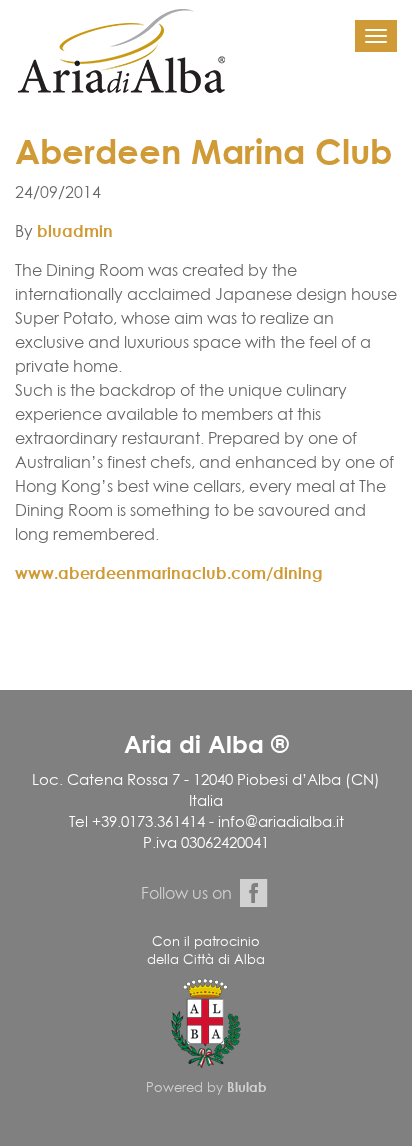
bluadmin (75, 231)
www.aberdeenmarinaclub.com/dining (169, 573)
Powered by (206, 1087)
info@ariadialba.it (281, 821)
